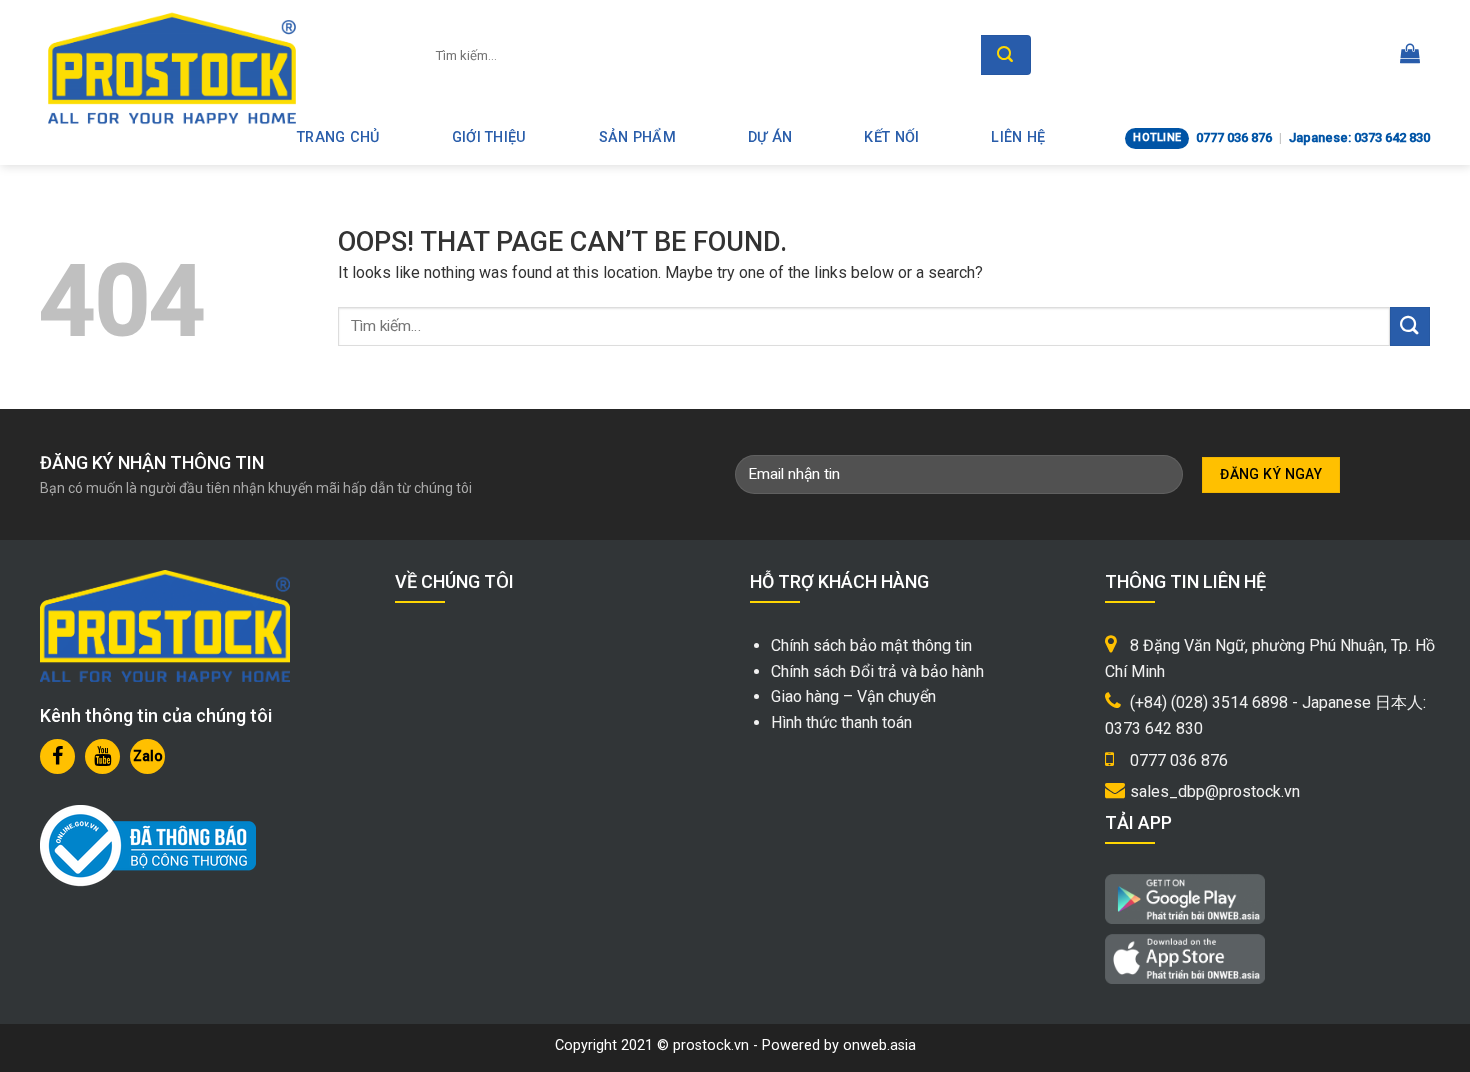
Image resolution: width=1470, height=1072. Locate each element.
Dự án (770, 137)
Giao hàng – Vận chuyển (853, 696)
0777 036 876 (1234, 137)
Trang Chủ (338, 137)
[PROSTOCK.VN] (172, 68)
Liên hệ (1018, 137)
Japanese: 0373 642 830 (1359, 137)
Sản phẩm (637, 137)
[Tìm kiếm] (1006, 55)
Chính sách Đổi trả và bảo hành (877, 671)
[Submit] (1410, 326)
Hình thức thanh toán (841, 722)
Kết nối (891, 137)
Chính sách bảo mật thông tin (871, 645)
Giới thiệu (489, 137)
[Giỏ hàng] (1410, 55)
